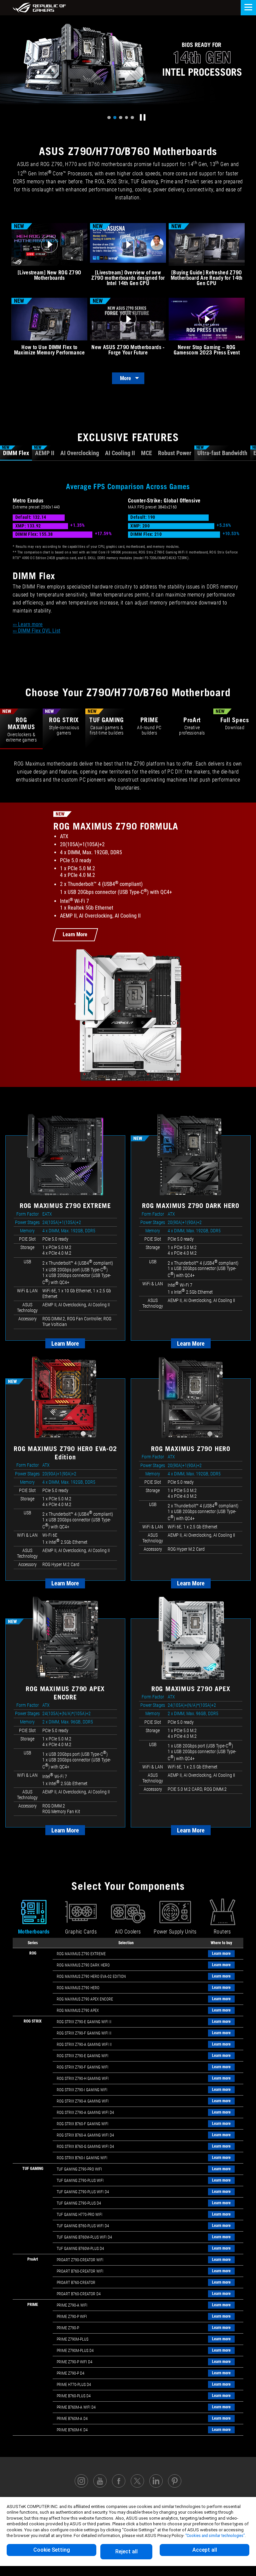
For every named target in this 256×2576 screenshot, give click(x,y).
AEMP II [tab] (44, 451)
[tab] (21, 729)
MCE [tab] (146, 453)
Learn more (221, 1954)
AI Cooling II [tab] (120, 453)
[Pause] (143, 117)
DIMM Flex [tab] (15, 451)
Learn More (75, 934)
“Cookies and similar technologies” (215, 2535)
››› (28, 624)
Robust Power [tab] (175, 453)
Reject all (126, 2551)
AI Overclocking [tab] (80, 453)
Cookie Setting (52, 2550)
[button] (109, 118)
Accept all (205, 2550)
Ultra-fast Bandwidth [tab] (222, 451)
